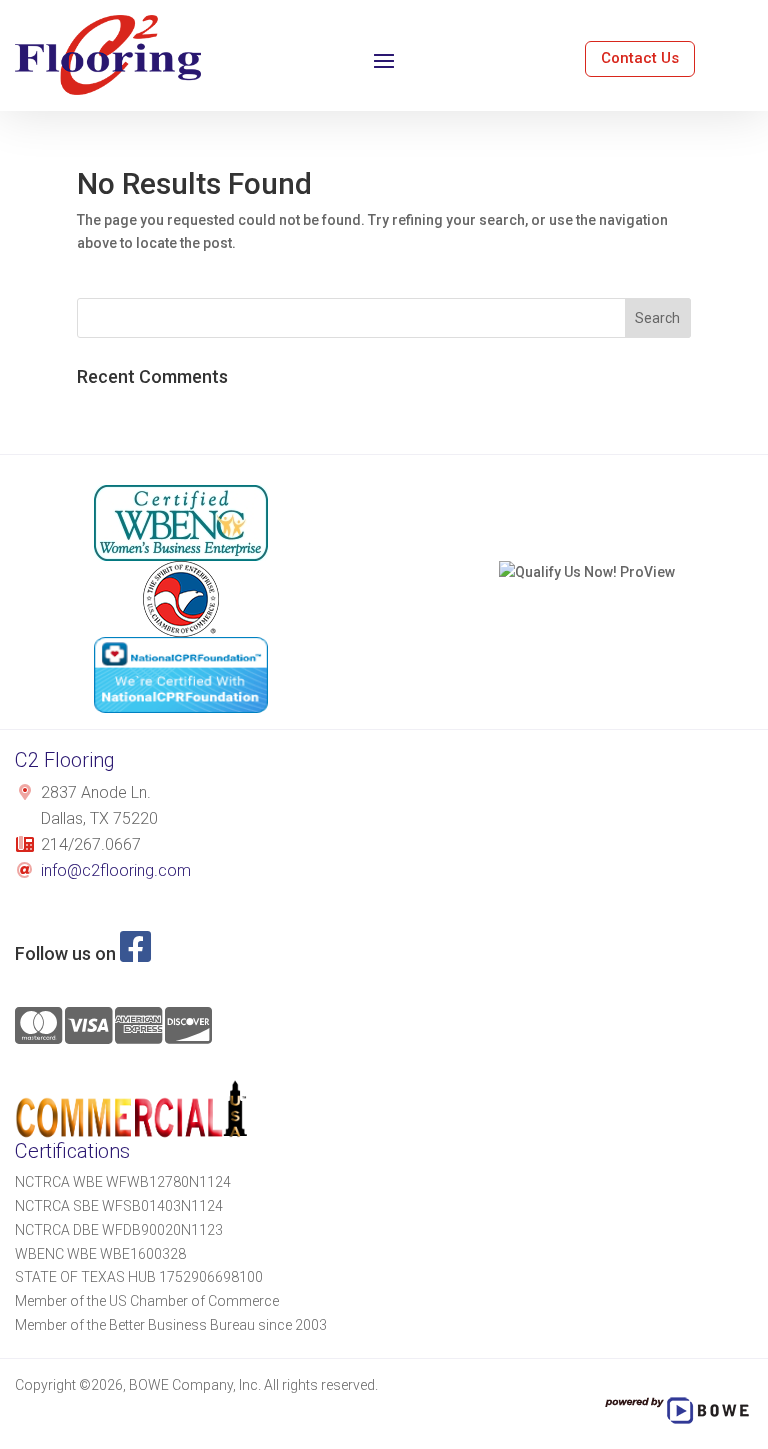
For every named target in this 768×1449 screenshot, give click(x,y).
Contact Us (640, 58)
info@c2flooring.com (116, 870)
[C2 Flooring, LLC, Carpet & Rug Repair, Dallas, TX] (587, 519)
